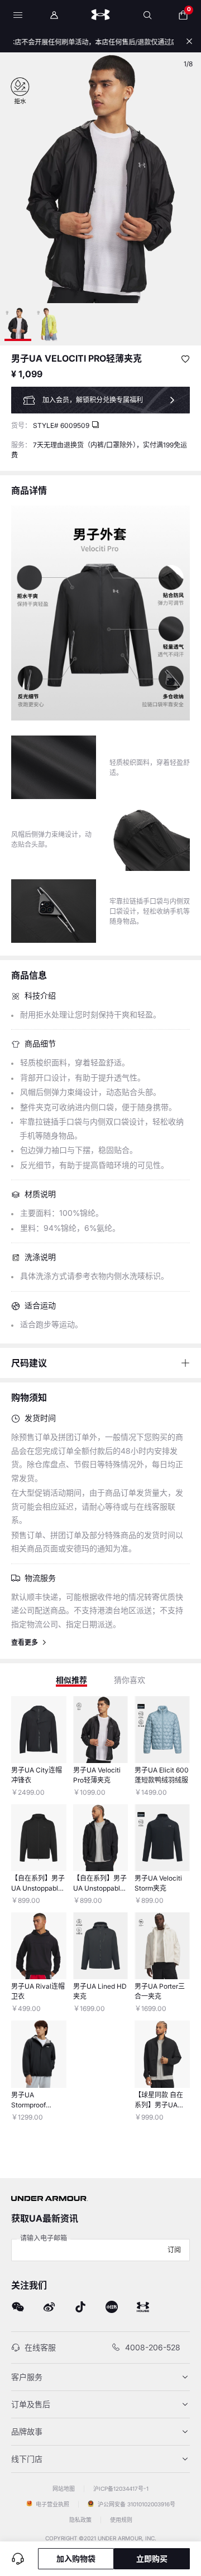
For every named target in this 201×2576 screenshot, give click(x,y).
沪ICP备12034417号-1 (121, 2489)
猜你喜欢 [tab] (130, 1680)
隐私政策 (81, 2520)
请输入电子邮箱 (44, 2238)
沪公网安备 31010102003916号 (136, 2504)
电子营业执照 (52, 2504)
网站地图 (64, 2489)
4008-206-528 (153, 2347)
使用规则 (121, 2520)
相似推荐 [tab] (71, 1680)
